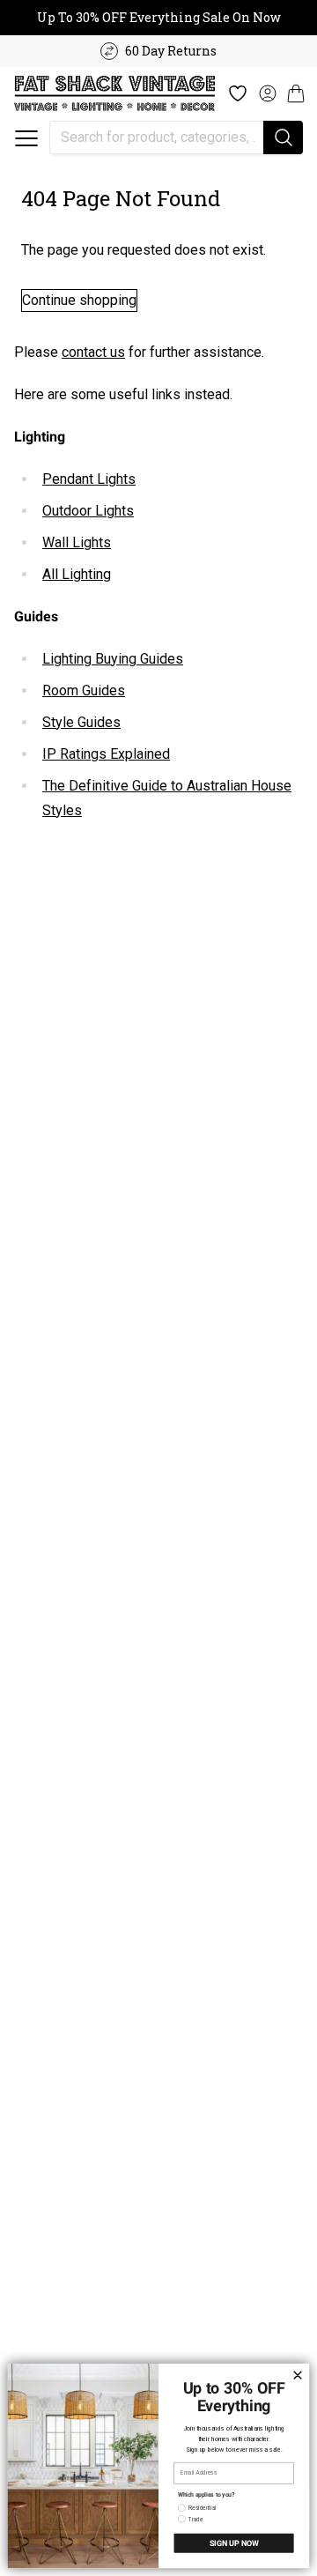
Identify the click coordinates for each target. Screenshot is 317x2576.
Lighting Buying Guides (113, 659)
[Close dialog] (297, 2375)
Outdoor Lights (88, 511)
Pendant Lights (89, 479)
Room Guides (84, 690)
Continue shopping (79, 300)
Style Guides (81, 722)
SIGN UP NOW (234, 2543)
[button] (26, 138)
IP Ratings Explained (106, 754)
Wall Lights (77, 542)
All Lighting (77, 574)
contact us (93, 352)
